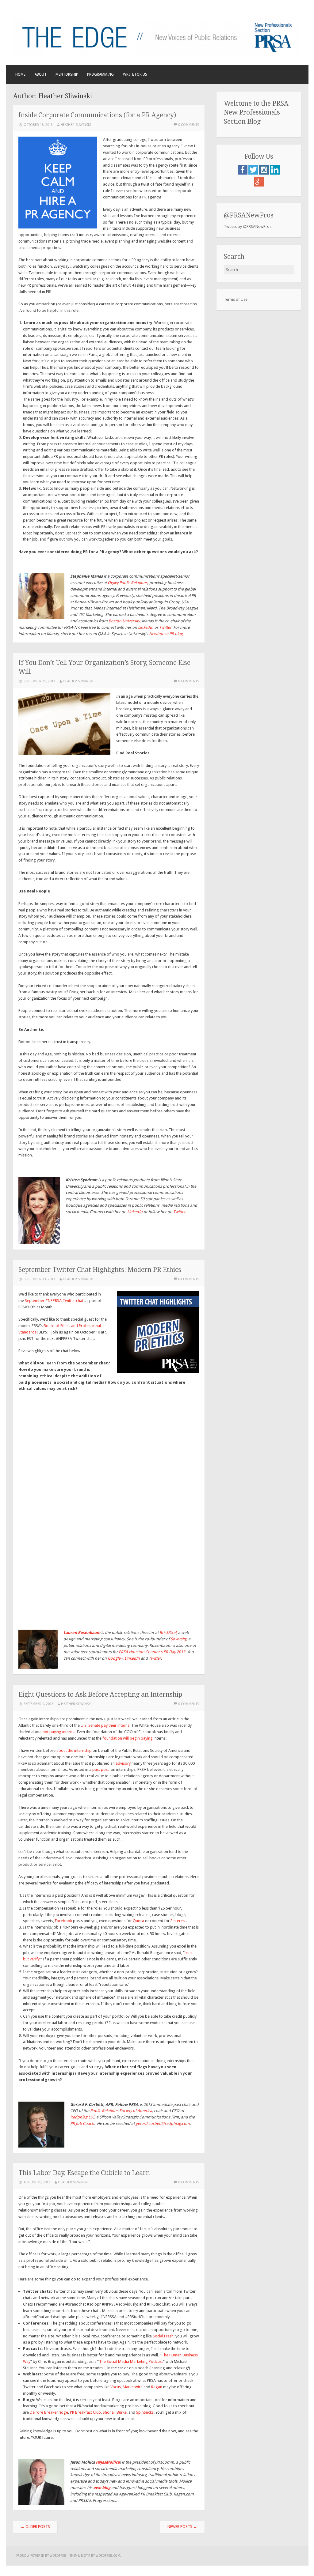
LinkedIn (135, 1212)
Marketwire (133, 2387)
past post (101, 1769)
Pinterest (178, 1921)
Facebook (63, 1921)
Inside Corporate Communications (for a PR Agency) (97, 115)
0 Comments (189, 125)
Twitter (179, 1212)
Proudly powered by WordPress (41, 2556)
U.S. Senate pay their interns (105, 1725)
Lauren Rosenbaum (82, 1633)
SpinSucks (145, 2412)
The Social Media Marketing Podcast (131, 2361)
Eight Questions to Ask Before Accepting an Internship (100, 1694)
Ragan (157, 2387)
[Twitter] (254, 173)
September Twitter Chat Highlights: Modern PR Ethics (100, 1270)
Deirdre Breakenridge (49, 2412)
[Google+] (259, 185)
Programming (100, 74)
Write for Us (135, 74)
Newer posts (182, 2527)
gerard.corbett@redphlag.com (163, 2123)
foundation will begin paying (128, 1738)
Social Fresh (163, 2336)
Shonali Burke (115, 2412)
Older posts (35, 2527)
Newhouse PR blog (166, 634)
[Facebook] (243, 173)
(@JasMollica (108, 2462)
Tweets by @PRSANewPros (248, 226)
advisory (123, 1763)
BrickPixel (168, 1633)
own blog (102, 2488)
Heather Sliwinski (76, 125)
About (41, 74)
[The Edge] (157, 54)
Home (20, 74)
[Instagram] (264, 173)
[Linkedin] (275, 173)
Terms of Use (236, 299)
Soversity (178, 1639)
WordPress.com (108, 2556)
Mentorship (67, 74)
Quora (138, 1921)
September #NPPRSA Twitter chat (54, 1301)
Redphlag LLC (82, 2117)
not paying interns (58, 1732)
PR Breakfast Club (85, 2412)
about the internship (74, 1750)
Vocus (116, 2387)
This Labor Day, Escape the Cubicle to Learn (84, 2173)
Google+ (115, 1658)
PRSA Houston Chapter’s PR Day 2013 (152, 1652)
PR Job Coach (82, 2123)
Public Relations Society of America (121, 2111)
